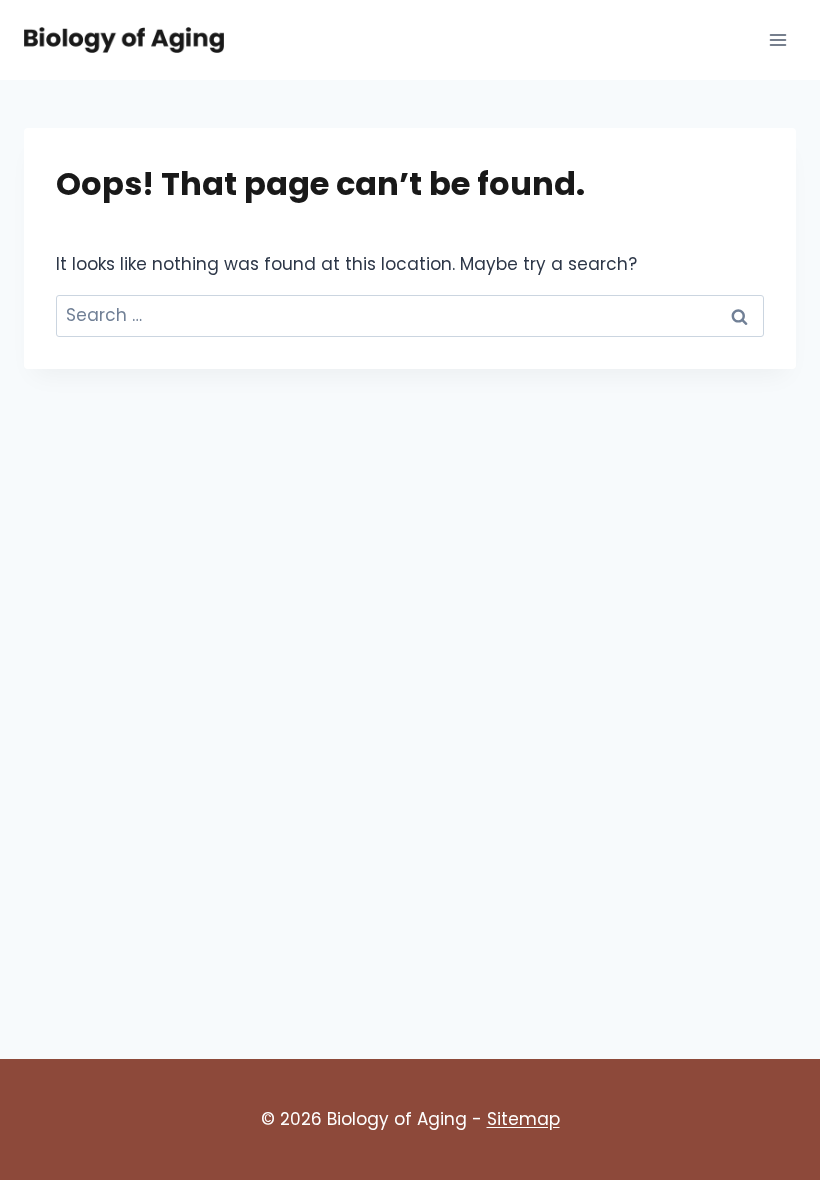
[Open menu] (777, 39)
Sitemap (523, 1119)
